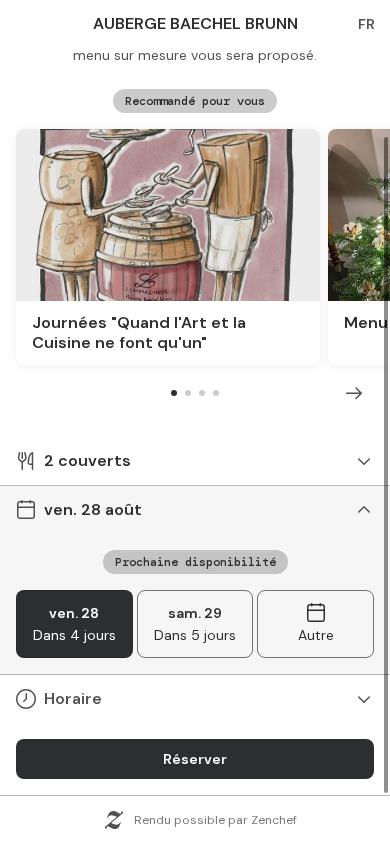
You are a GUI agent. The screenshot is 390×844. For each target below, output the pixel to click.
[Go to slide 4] (216, 393)
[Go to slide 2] (188, 393)
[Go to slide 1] (174, 393)
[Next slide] (354, 393)
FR (366, 24)
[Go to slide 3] (202, 393)
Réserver (195, 759)
